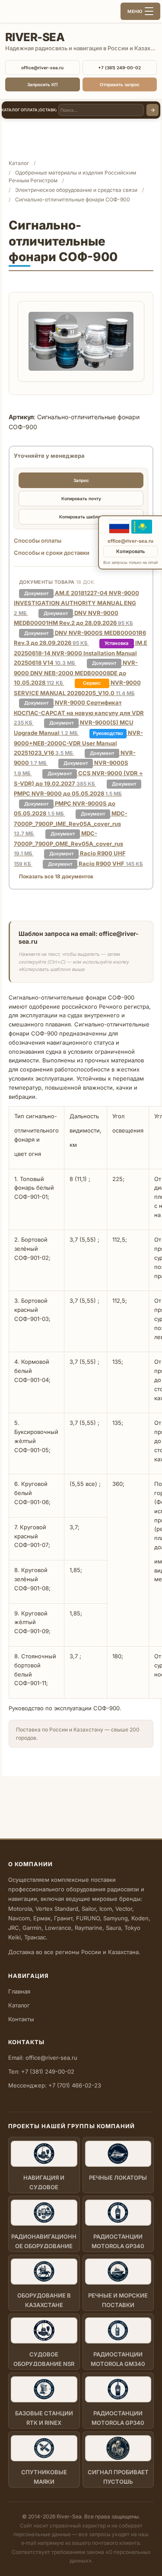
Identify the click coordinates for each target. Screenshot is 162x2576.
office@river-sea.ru (42, 68)
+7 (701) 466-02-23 (75, 2085)
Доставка (48, 110)
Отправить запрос (120, 84)
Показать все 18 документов (56, 876)
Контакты (21, 2019)
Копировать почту (81, 498)
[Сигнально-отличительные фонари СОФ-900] (81, 341)
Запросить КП (42, 84)
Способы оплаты (38, 540)
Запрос (81, 480)
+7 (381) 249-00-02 (119, 68)
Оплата (29, 110)
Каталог (11, 110)
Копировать (130, 551)
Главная (19, 1991)
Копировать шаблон (81, 517)
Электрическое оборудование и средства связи (76, 190)
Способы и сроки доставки (52, 553)
